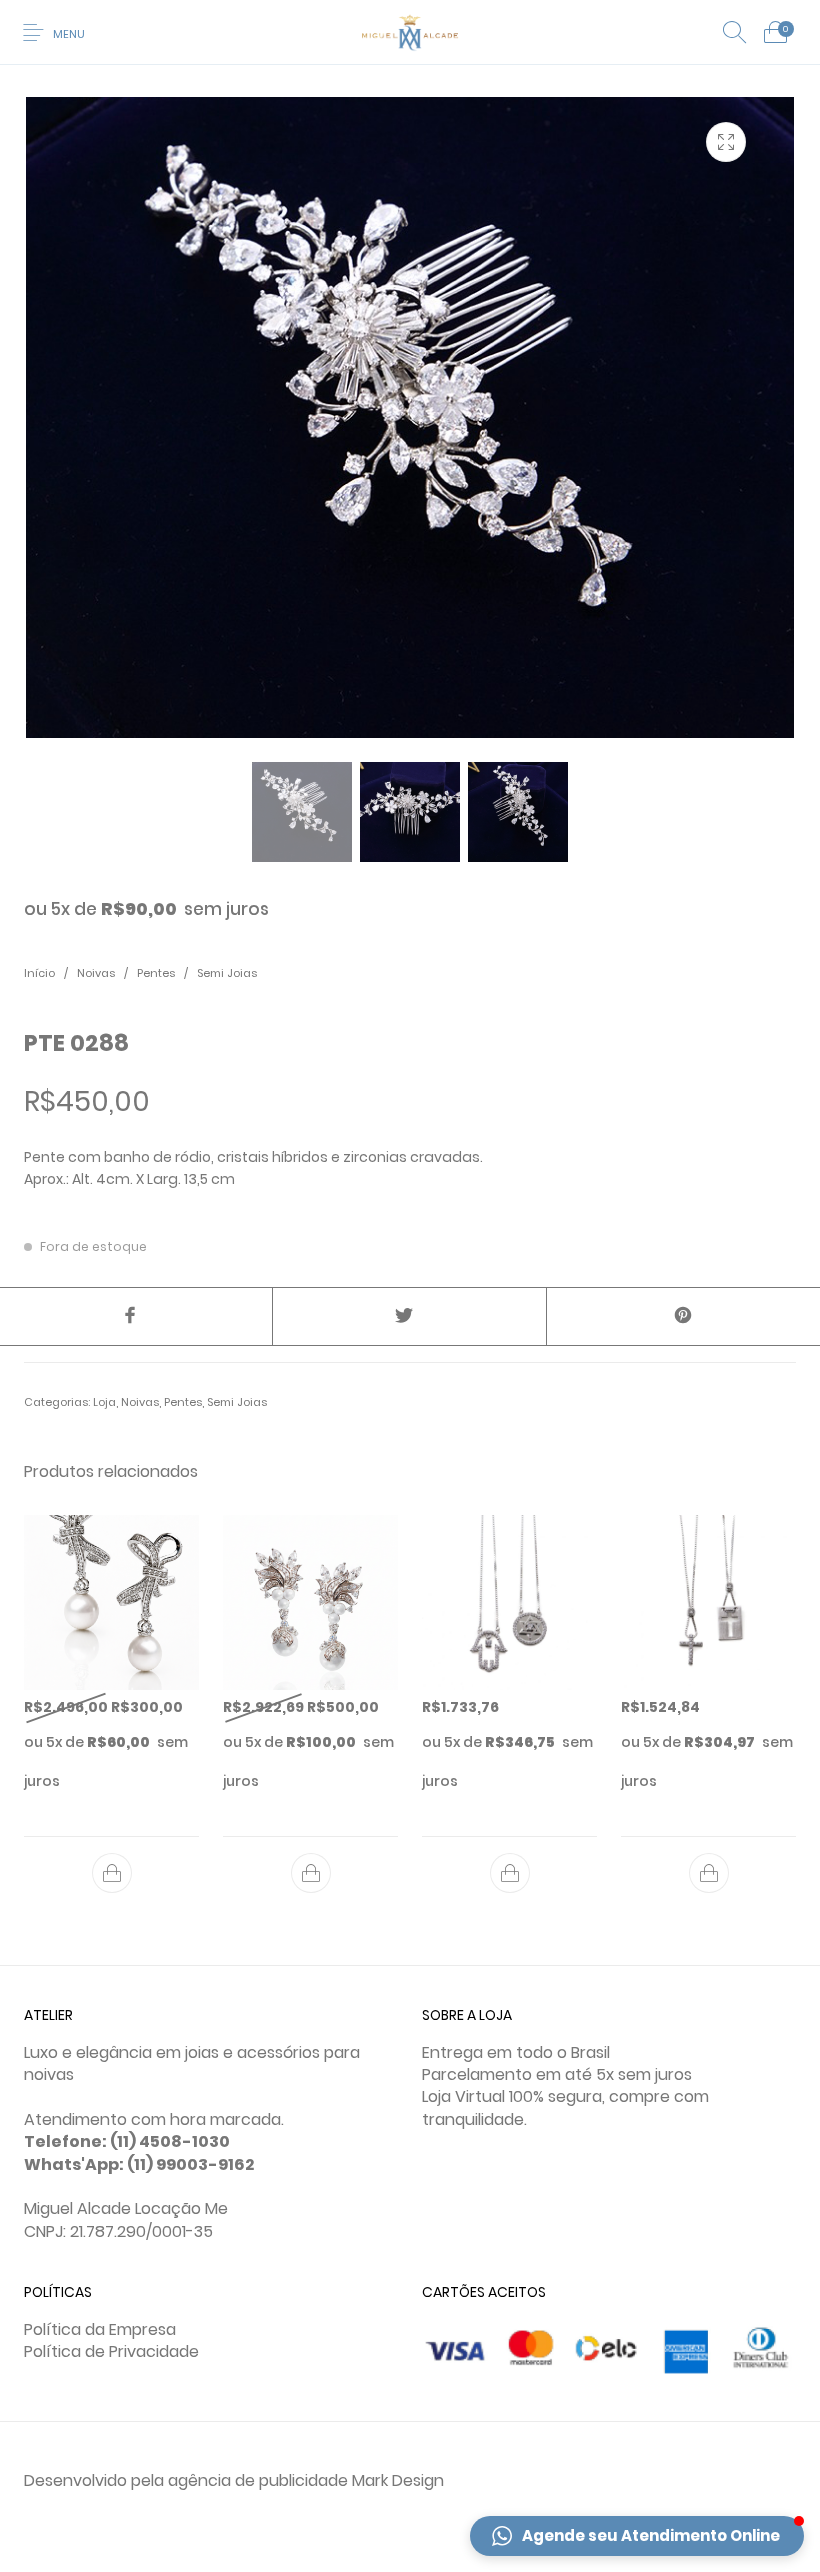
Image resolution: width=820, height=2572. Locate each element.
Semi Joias (227, 973)
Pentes (156, 973)
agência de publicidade (258, 2480)
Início (39, 973)
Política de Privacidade (111, 2351)
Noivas (96, 973)
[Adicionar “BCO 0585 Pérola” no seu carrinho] (311, 1873)
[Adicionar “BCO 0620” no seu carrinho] (112, 1873)
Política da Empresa (100, 2329)
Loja (104, 1402)
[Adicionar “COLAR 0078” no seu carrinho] (709, 1873)
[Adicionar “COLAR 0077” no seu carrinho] (510, 1873)
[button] (637, 2536)
